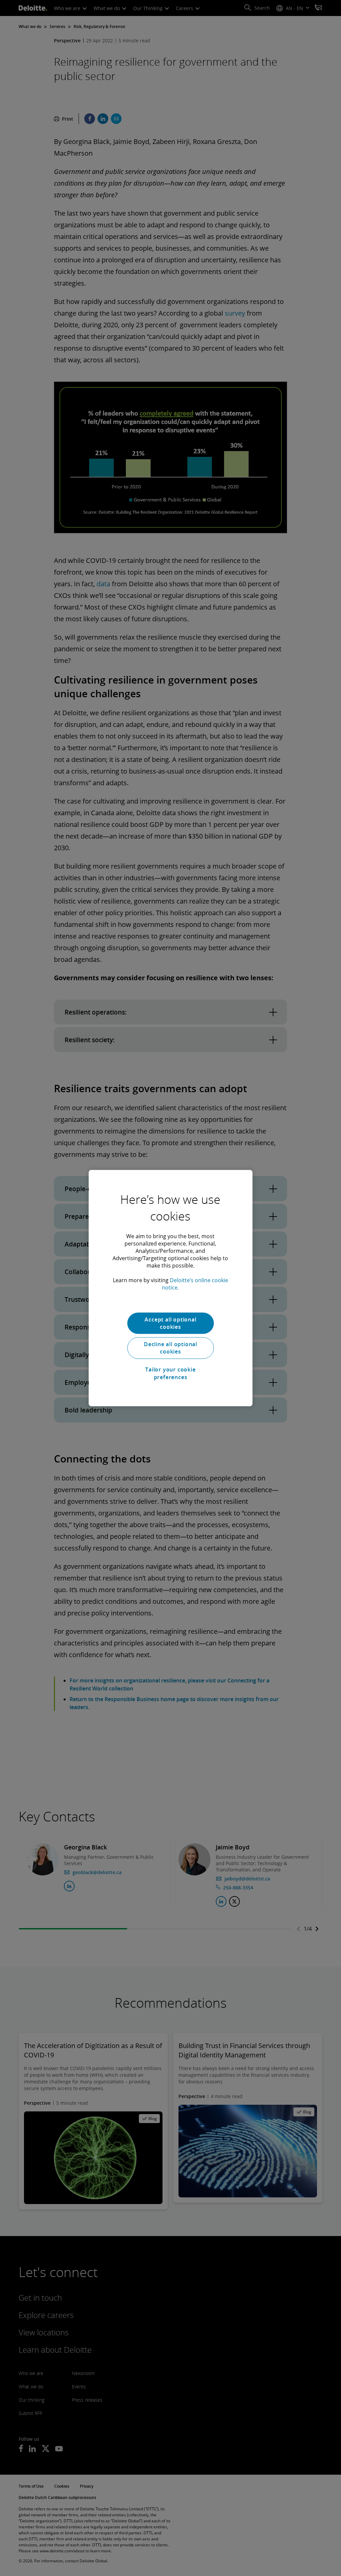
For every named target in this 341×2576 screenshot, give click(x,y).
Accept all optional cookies (170, 1323)
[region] (170, 1288)
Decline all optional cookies (170, 1348)
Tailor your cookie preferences (170, 1373)
